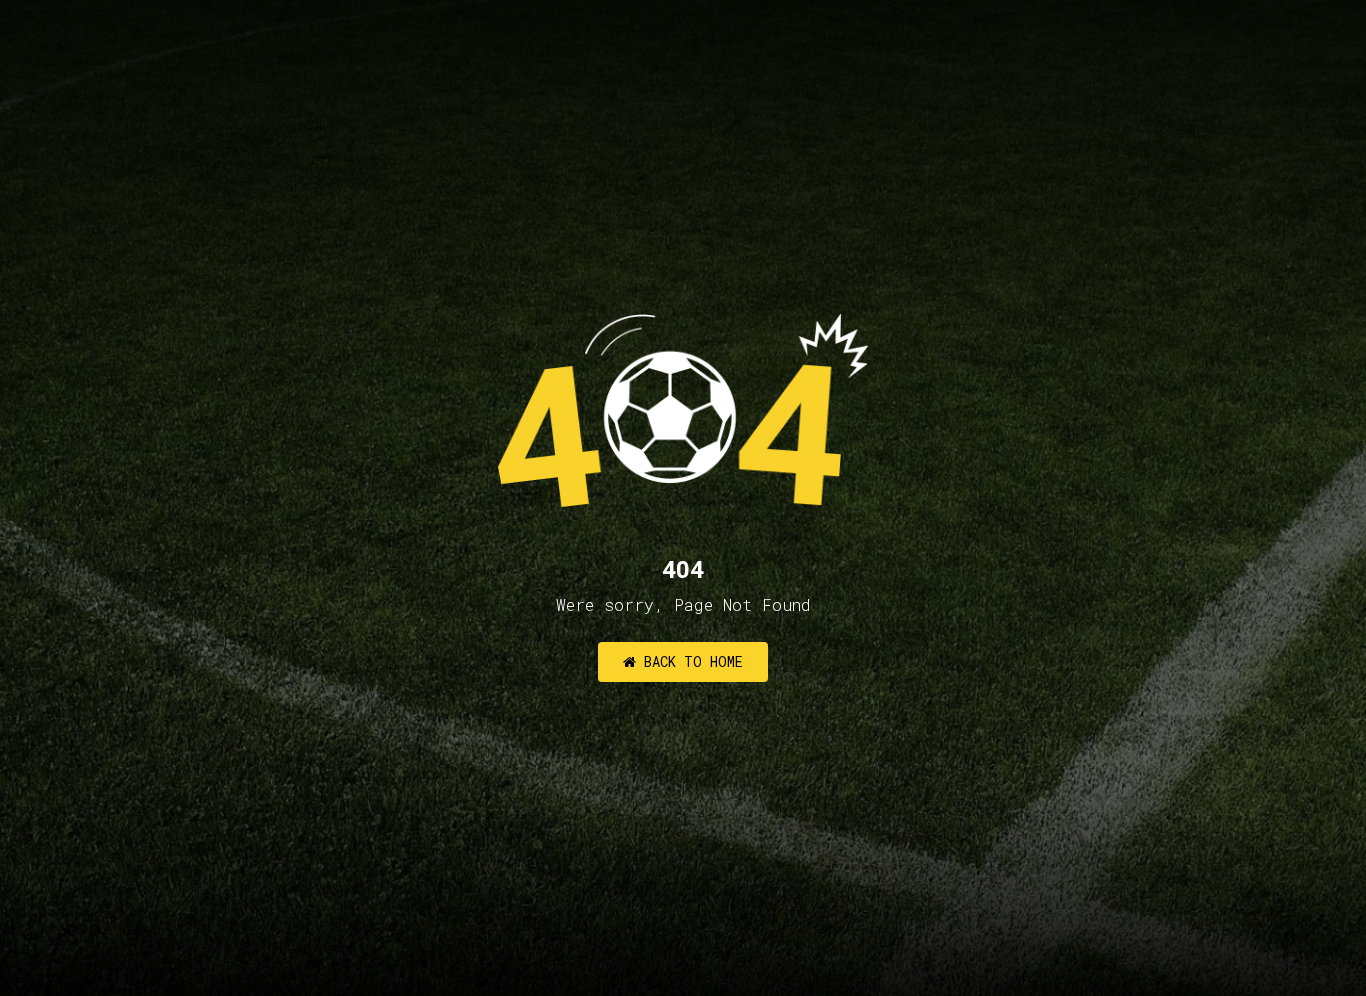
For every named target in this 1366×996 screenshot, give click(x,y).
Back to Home (689, 661)
